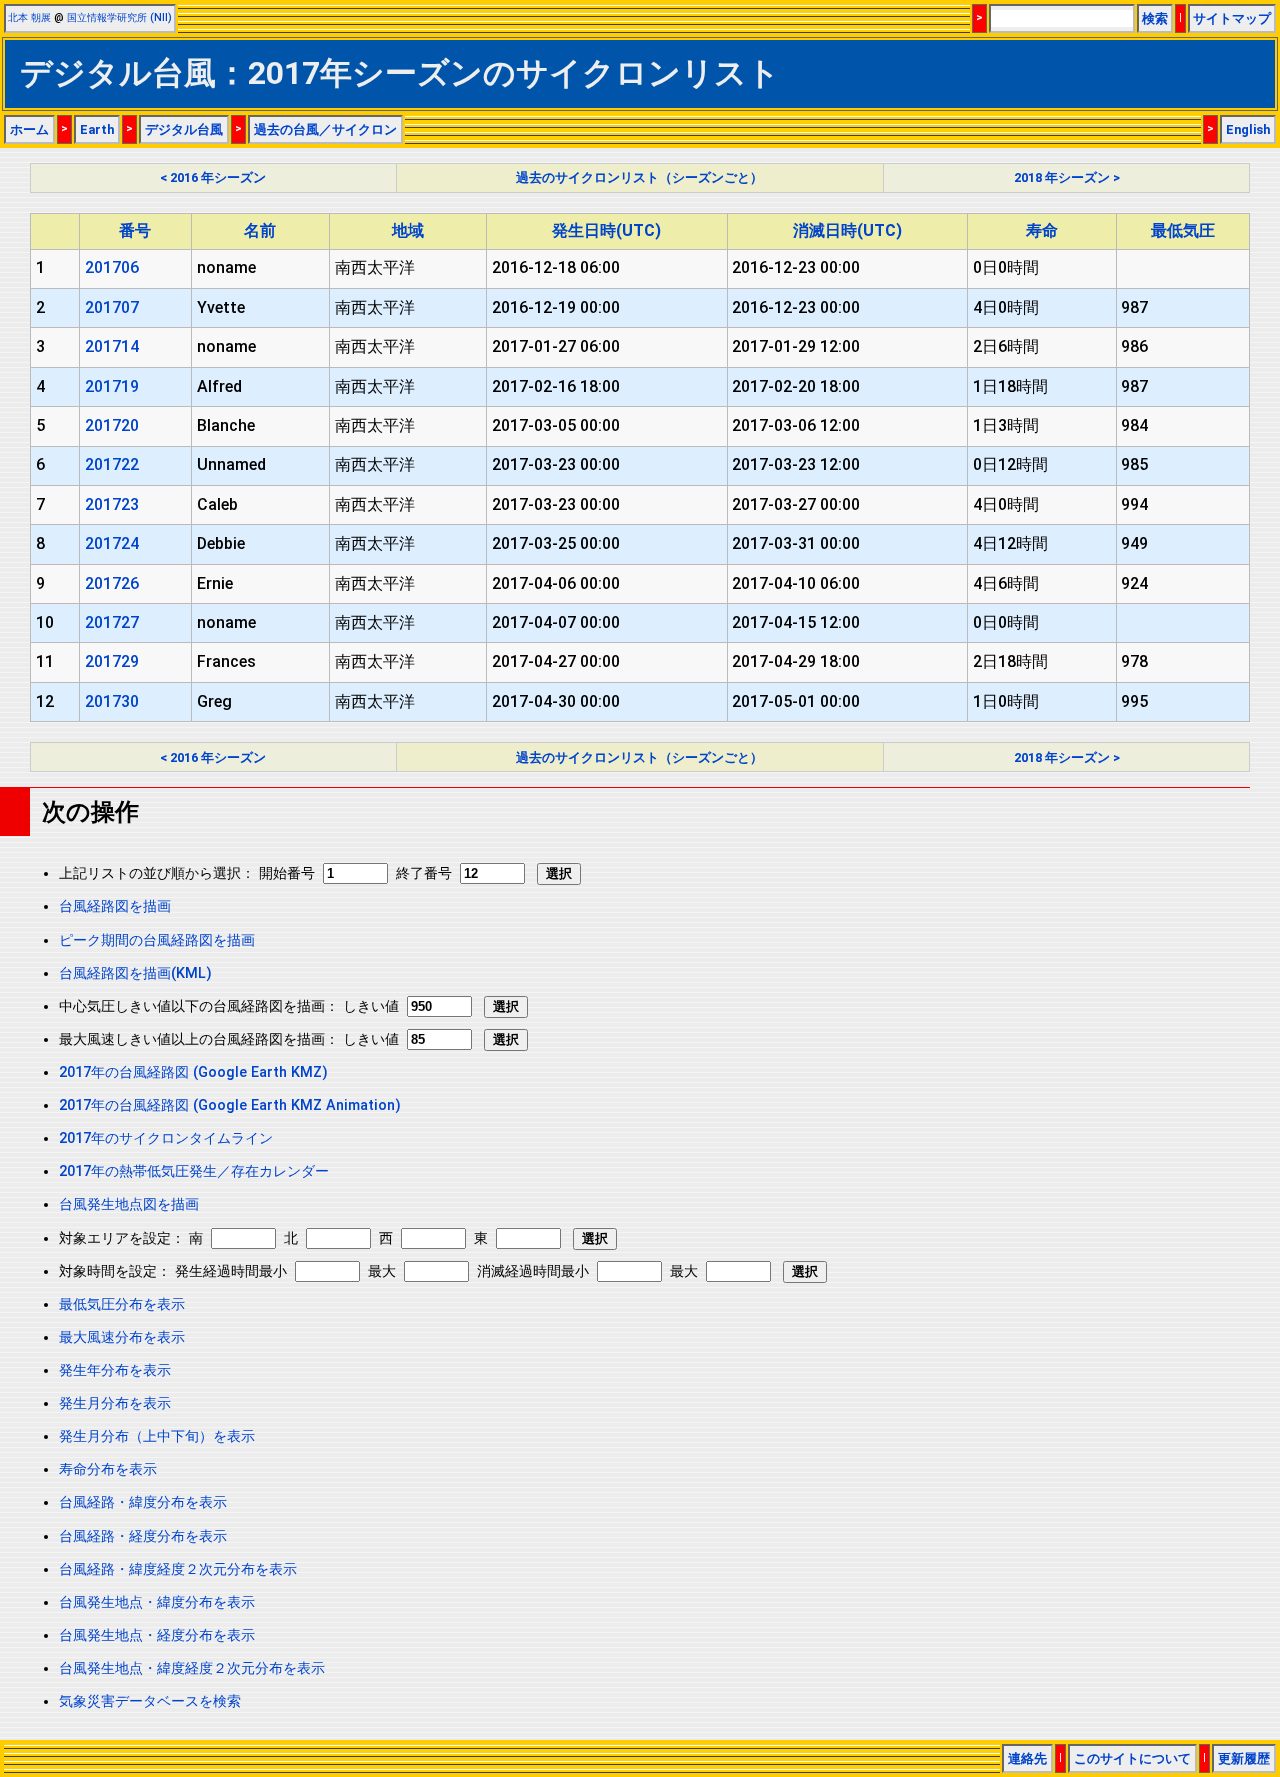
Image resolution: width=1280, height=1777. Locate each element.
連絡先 (1027, 1758)
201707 (112, 307)
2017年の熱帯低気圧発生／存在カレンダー (194, 1171)
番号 (135, 230)
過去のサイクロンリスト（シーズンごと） (639, 177)
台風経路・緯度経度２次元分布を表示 (178, 1569)
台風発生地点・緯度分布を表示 (157, 1602)
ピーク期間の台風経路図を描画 (157, 940)
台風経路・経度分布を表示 (143, 1536)
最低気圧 (1183, 230)
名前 (260, 230)
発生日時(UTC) (606, 230)
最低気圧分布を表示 (122, 1304)
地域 (408, 230)
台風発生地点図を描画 (129, 1204)
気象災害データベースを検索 (150, 1701)
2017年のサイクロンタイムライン (166, 1138)
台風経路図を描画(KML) (135, 973)
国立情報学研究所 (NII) (119, 17)
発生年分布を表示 (115, 1370)
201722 (112, 464)
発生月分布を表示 (115, 1403)
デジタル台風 (184, 129)
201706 (112, 267)
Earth (97, 129)
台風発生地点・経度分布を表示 (157, 1635)
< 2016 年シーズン (213, 177)
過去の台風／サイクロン (325, 129)
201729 (112, 661)
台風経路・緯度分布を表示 (143, 1502)
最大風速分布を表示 (122, 1337)
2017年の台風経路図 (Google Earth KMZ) (193, 1072)
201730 (112, 701)
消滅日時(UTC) (847, 230)
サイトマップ (1232, 18)
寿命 (1042, 230)
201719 (112, 386)
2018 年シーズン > (1067, 177)
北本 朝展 (29, 17)
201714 (112, 346)
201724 (112, 543)
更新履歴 (1244, 1758)
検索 (1155, 18)
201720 (112, 425)
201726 (112, 583)
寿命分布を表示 (108, 1469)
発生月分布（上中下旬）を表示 (157, 1436)
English (1248, 129)
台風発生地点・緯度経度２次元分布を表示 (192, 1668)
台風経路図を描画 (115, 906)
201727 (112, 622)
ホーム (29, 129)
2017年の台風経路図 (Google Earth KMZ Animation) (230, 1105)
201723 (112, 504)
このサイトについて (1132, 1758)
